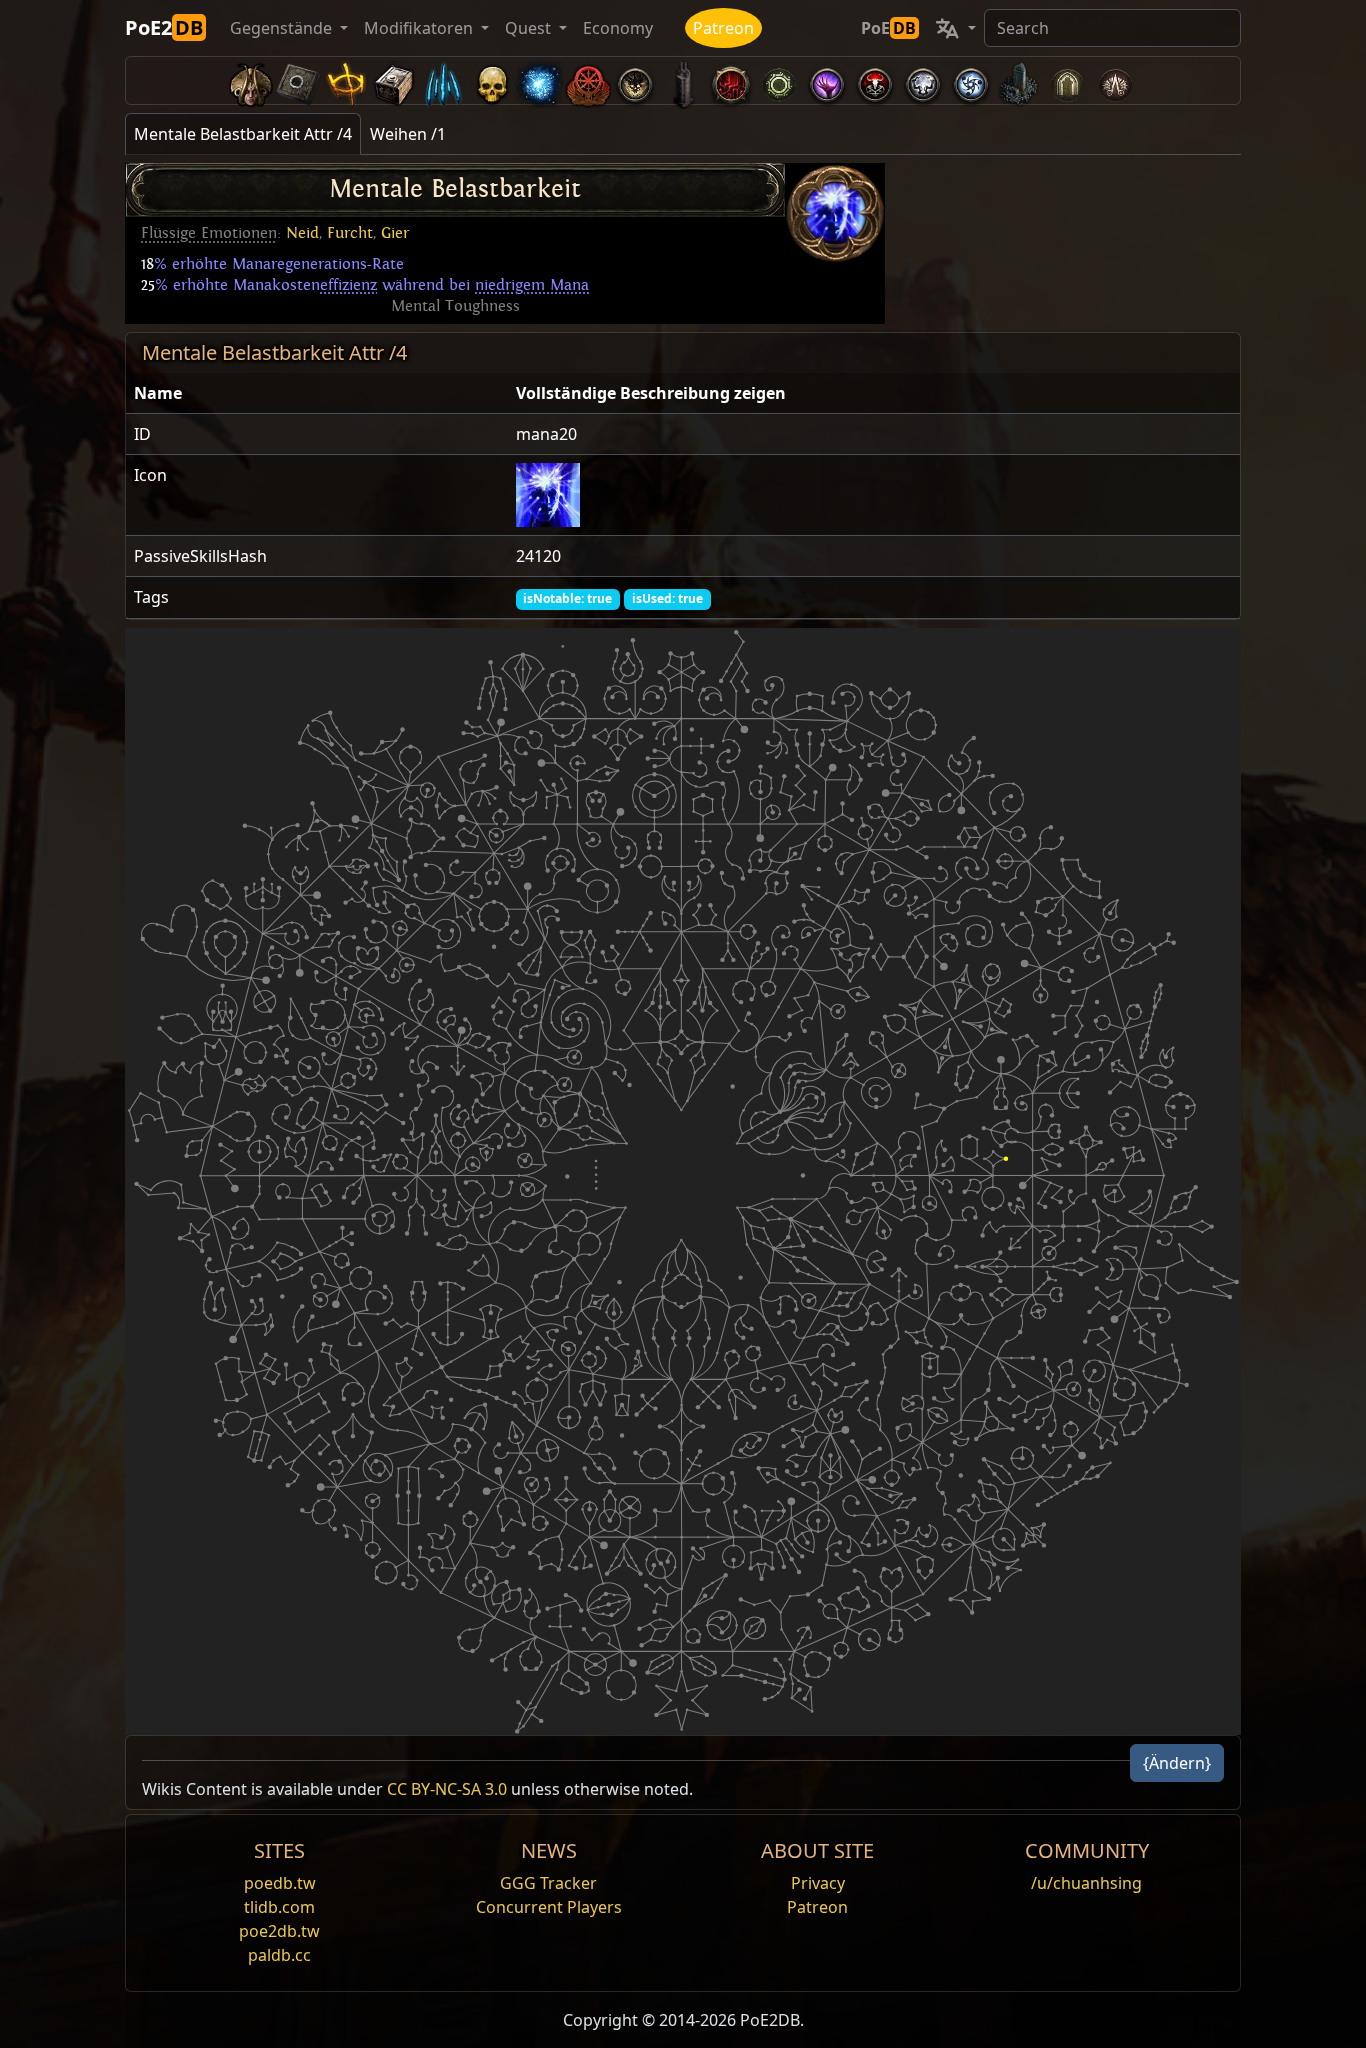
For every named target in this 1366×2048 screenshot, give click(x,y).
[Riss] (827, 80)
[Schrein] (347, 80)
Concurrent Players (549, 1907)
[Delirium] (923, 80)
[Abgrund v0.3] (779, 80)
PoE (888, 28)
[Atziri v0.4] (251, 80)
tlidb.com (279, 1907)
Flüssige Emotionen (209, 233)
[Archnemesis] (491, 80)
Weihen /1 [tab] (408, 134)
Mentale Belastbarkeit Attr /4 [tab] (243, 134)
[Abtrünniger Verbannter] (587, 80)
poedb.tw (280, 1883)
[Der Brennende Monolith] (1019, 80)
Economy (618, 28)
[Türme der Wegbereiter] (683, 80)
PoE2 (164, 27)
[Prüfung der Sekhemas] (1067, 80)
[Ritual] (875, 80)
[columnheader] (317, 393)
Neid (302, 233)
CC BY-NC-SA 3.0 (447, 1789)
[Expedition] (971, 80)
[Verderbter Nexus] (731, 80)
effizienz (348, 285)
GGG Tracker (548, 1883)
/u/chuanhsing (1086, 1883)
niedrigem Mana (532, 285)
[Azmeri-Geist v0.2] (539, 80)
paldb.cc (279, 1955)
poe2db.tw (279, 1931)
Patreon (723, 28)
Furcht (350, 233)
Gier (395, 233)
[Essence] (443, 80)
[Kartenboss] (635, 80)
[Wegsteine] (299, 80)
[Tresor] (395, 80)
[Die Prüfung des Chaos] (1115, 80)
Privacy (818, 1883)
